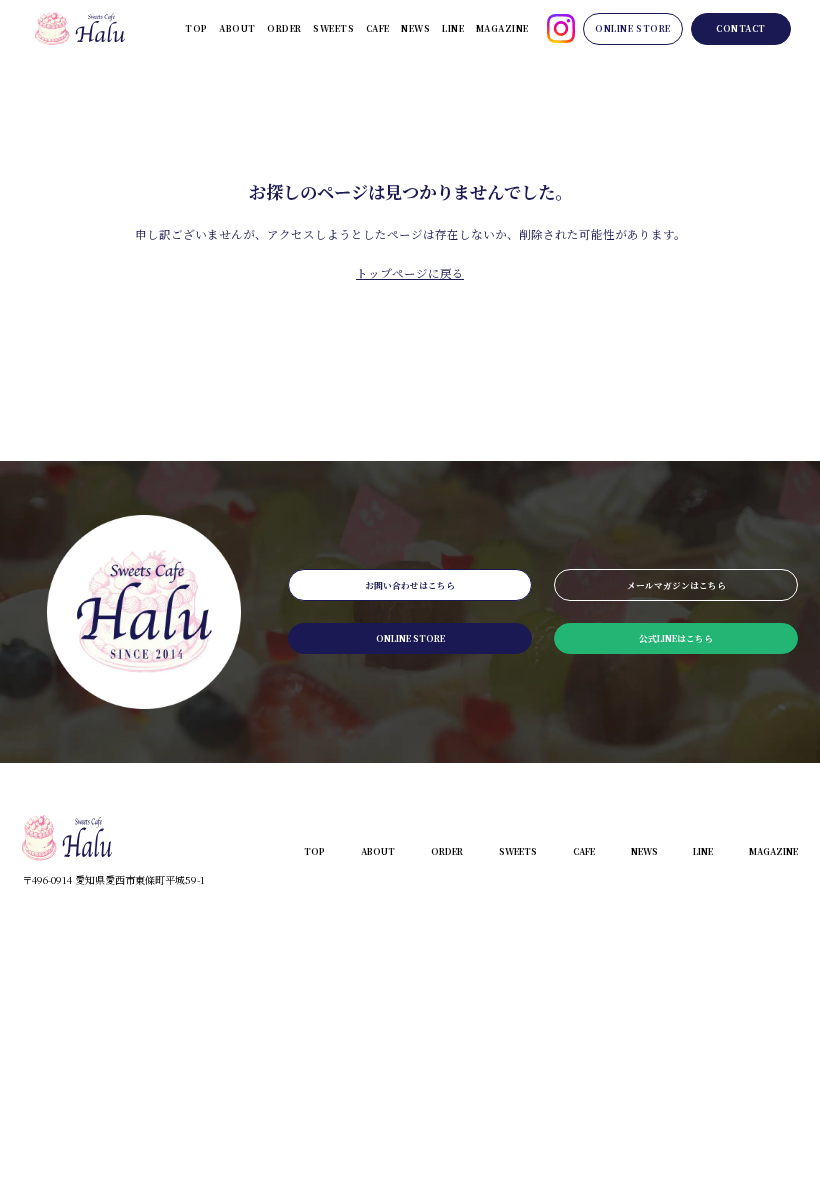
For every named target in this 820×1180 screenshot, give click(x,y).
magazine (502, 28)
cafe (378, 28)
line (453, 28)
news (415, 28)
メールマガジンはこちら (676, 585)
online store (632, 28)
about (237, 28)
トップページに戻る (410, 273)
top (196, 28)
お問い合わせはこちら (410, 585)
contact (741, 28)
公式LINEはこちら (676, 638)
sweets (333, 28)
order (284, 28)
